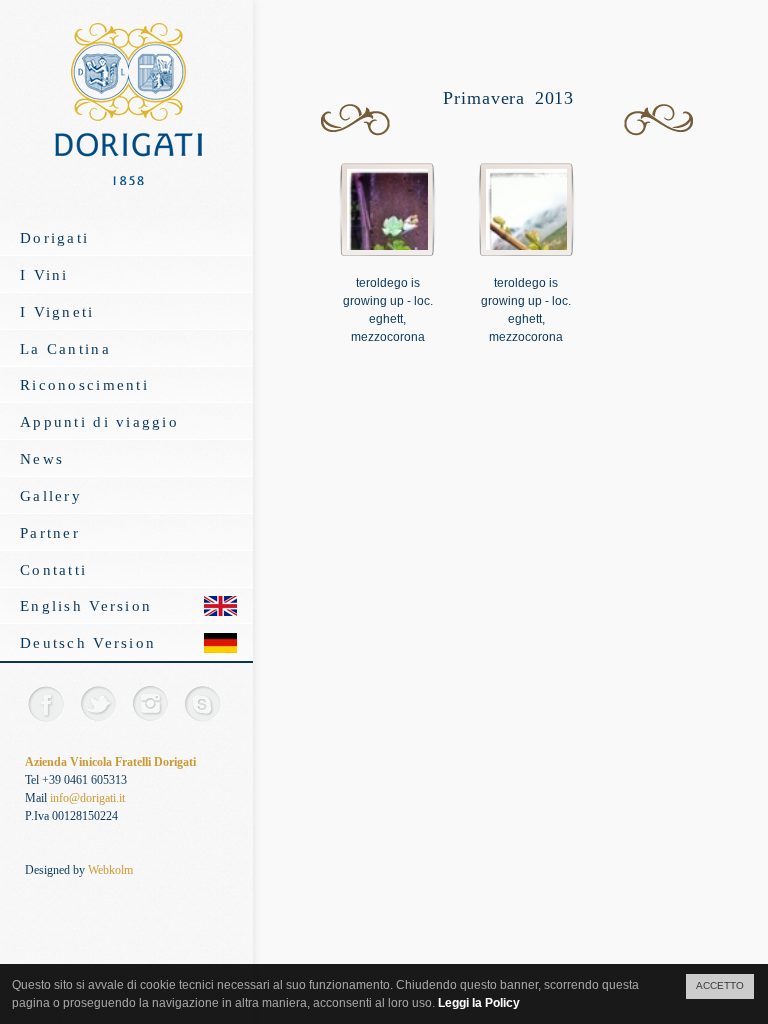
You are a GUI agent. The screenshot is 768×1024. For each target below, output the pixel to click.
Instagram (149, 703)
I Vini (44, 274)
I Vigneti (57, 311)
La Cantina (65, 348)
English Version (86, 605)
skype (201, 703)
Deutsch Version (88, 642)
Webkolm (110, 870)
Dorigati (54, 237)
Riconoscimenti (84, 384)
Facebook (45, 703)
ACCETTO (720, 985)
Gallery (51, 495)
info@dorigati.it (87, 798)
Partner (50, 532)
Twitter (97, 703)
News (42, 458)
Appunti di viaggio (99, 421)
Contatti (53, 569)
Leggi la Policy (479, 1003)
